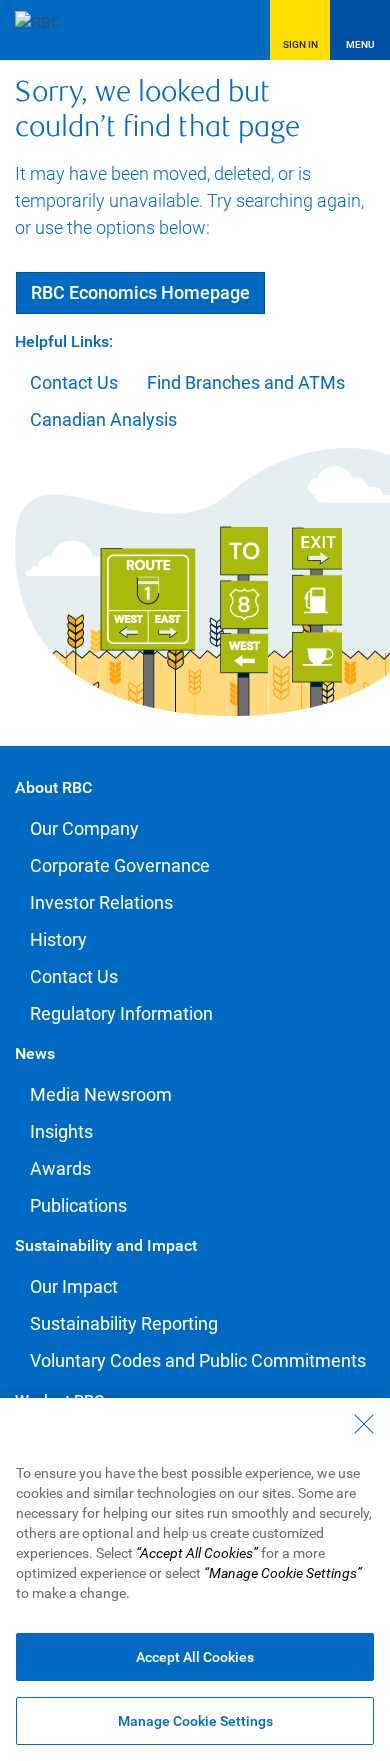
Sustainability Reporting (124, 1323)
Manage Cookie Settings (195, 1721)
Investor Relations (101, 902)
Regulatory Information (121, 1013)
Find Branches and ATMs (246, 382)
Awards (60, 1168)
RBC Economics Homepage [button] (140, 292)
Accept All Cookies (195, 1657)
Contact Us (74, 382)
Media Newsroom (101, 1094)
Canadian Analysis (103, 419)
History (58, 939)
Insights (61, 1131)
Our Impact (74, 1286)
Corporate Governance (120, 865)
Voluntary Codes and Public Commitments (198, 1360)
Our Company (84, 828)
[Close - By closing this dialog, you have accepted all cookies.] (364, 1424)
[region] (195, 1579)
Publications (78, 1205)
